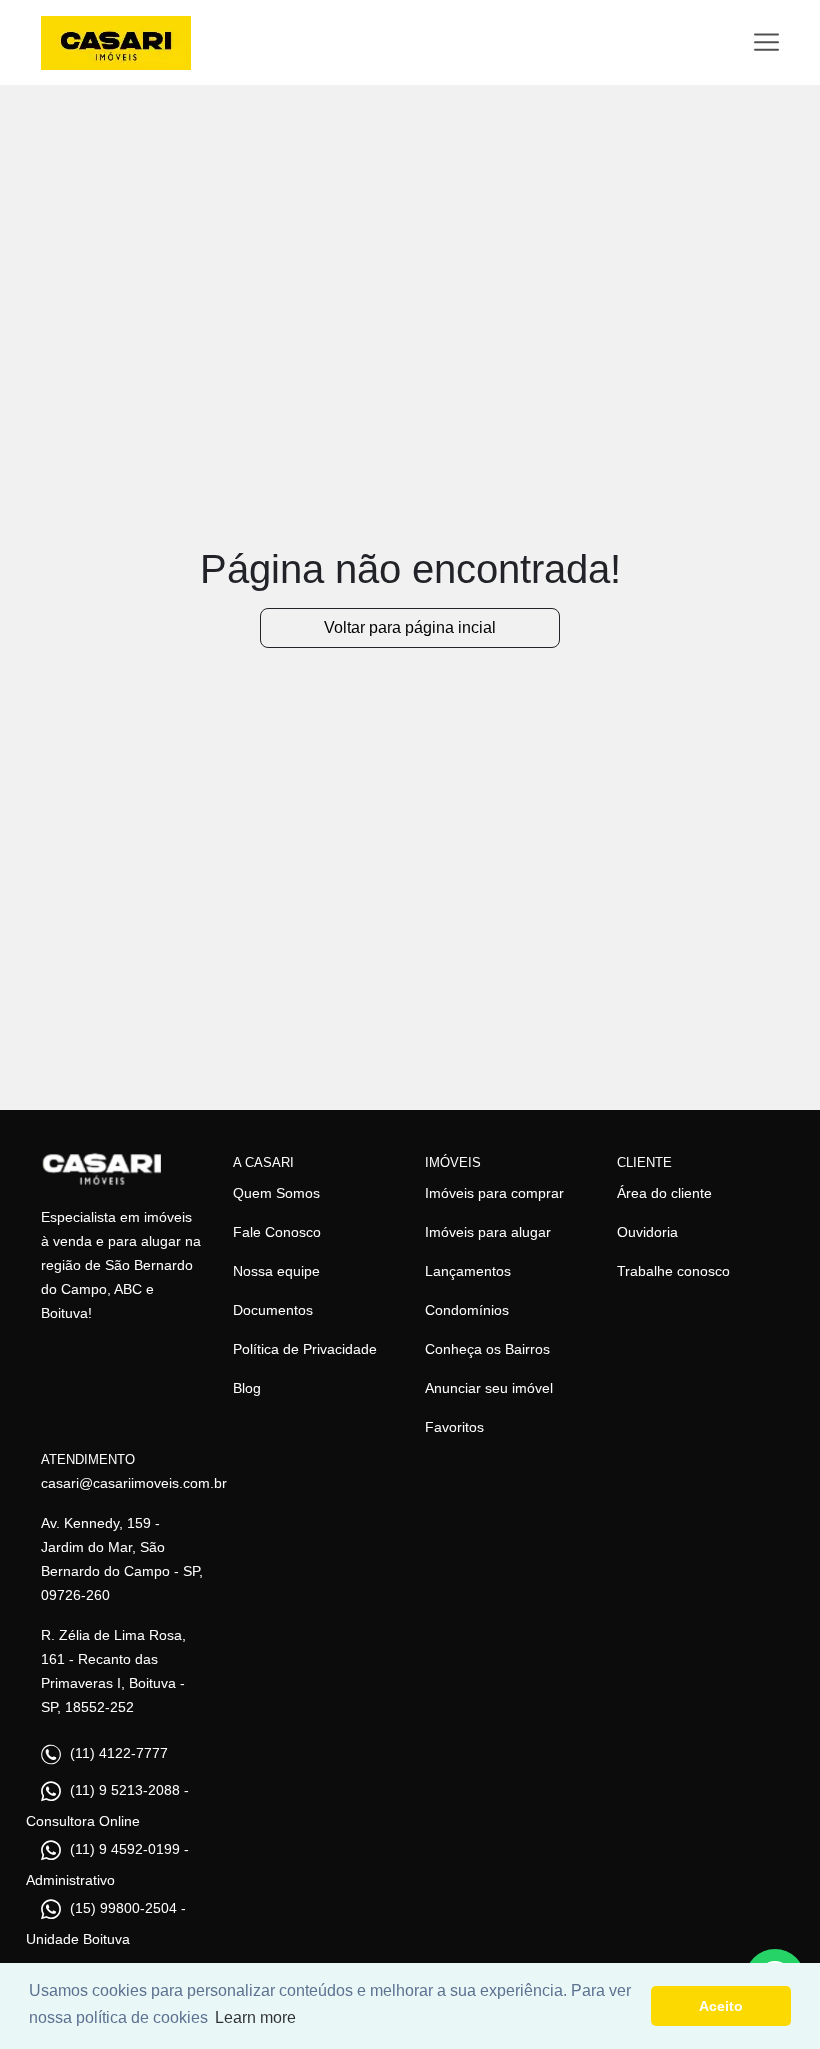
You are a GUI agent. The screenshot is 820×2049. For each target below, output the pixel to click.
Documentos (273, 1310)
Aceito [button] (721, 2006)
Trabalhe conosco (673, 1271)
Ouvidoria (647, 1232)
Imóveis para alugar (488, 1232)
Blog (247, 1388)
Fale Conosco (277, 1232)
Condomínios (467, 1310)
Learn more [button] (255, 2017)
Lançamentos (468, 1271)
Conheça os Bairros (487, 1349)
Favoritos (454, 1427)
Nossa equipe (276, 1271)
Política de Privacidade (305, 1349)
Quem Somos (276, 1193)
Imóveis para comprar (494, 1193)
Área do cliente (664, 1193)
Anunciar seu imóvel (489, 1388)
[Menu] (766, 42)
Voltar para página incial (410, 627)
